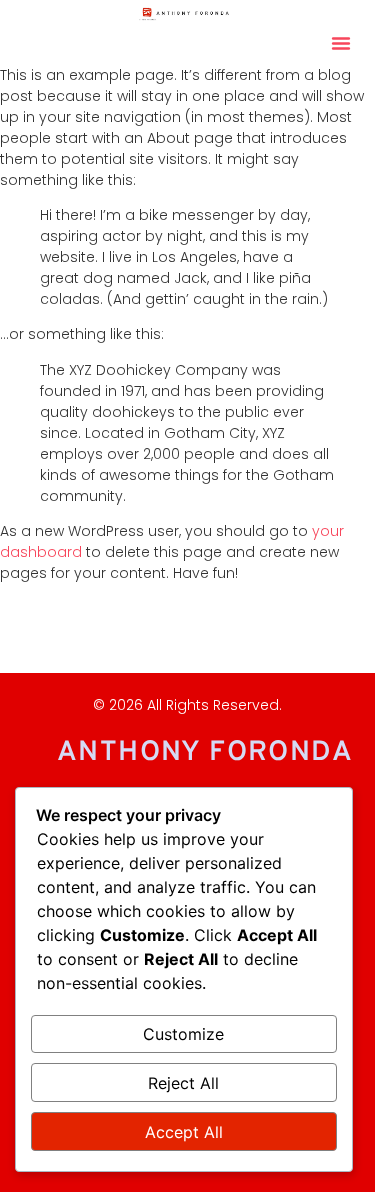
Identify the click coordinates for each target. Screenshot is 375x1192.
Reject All (183, 1083)
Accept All (184, 1132)
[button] (341, 43)
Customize (183, 1034)
